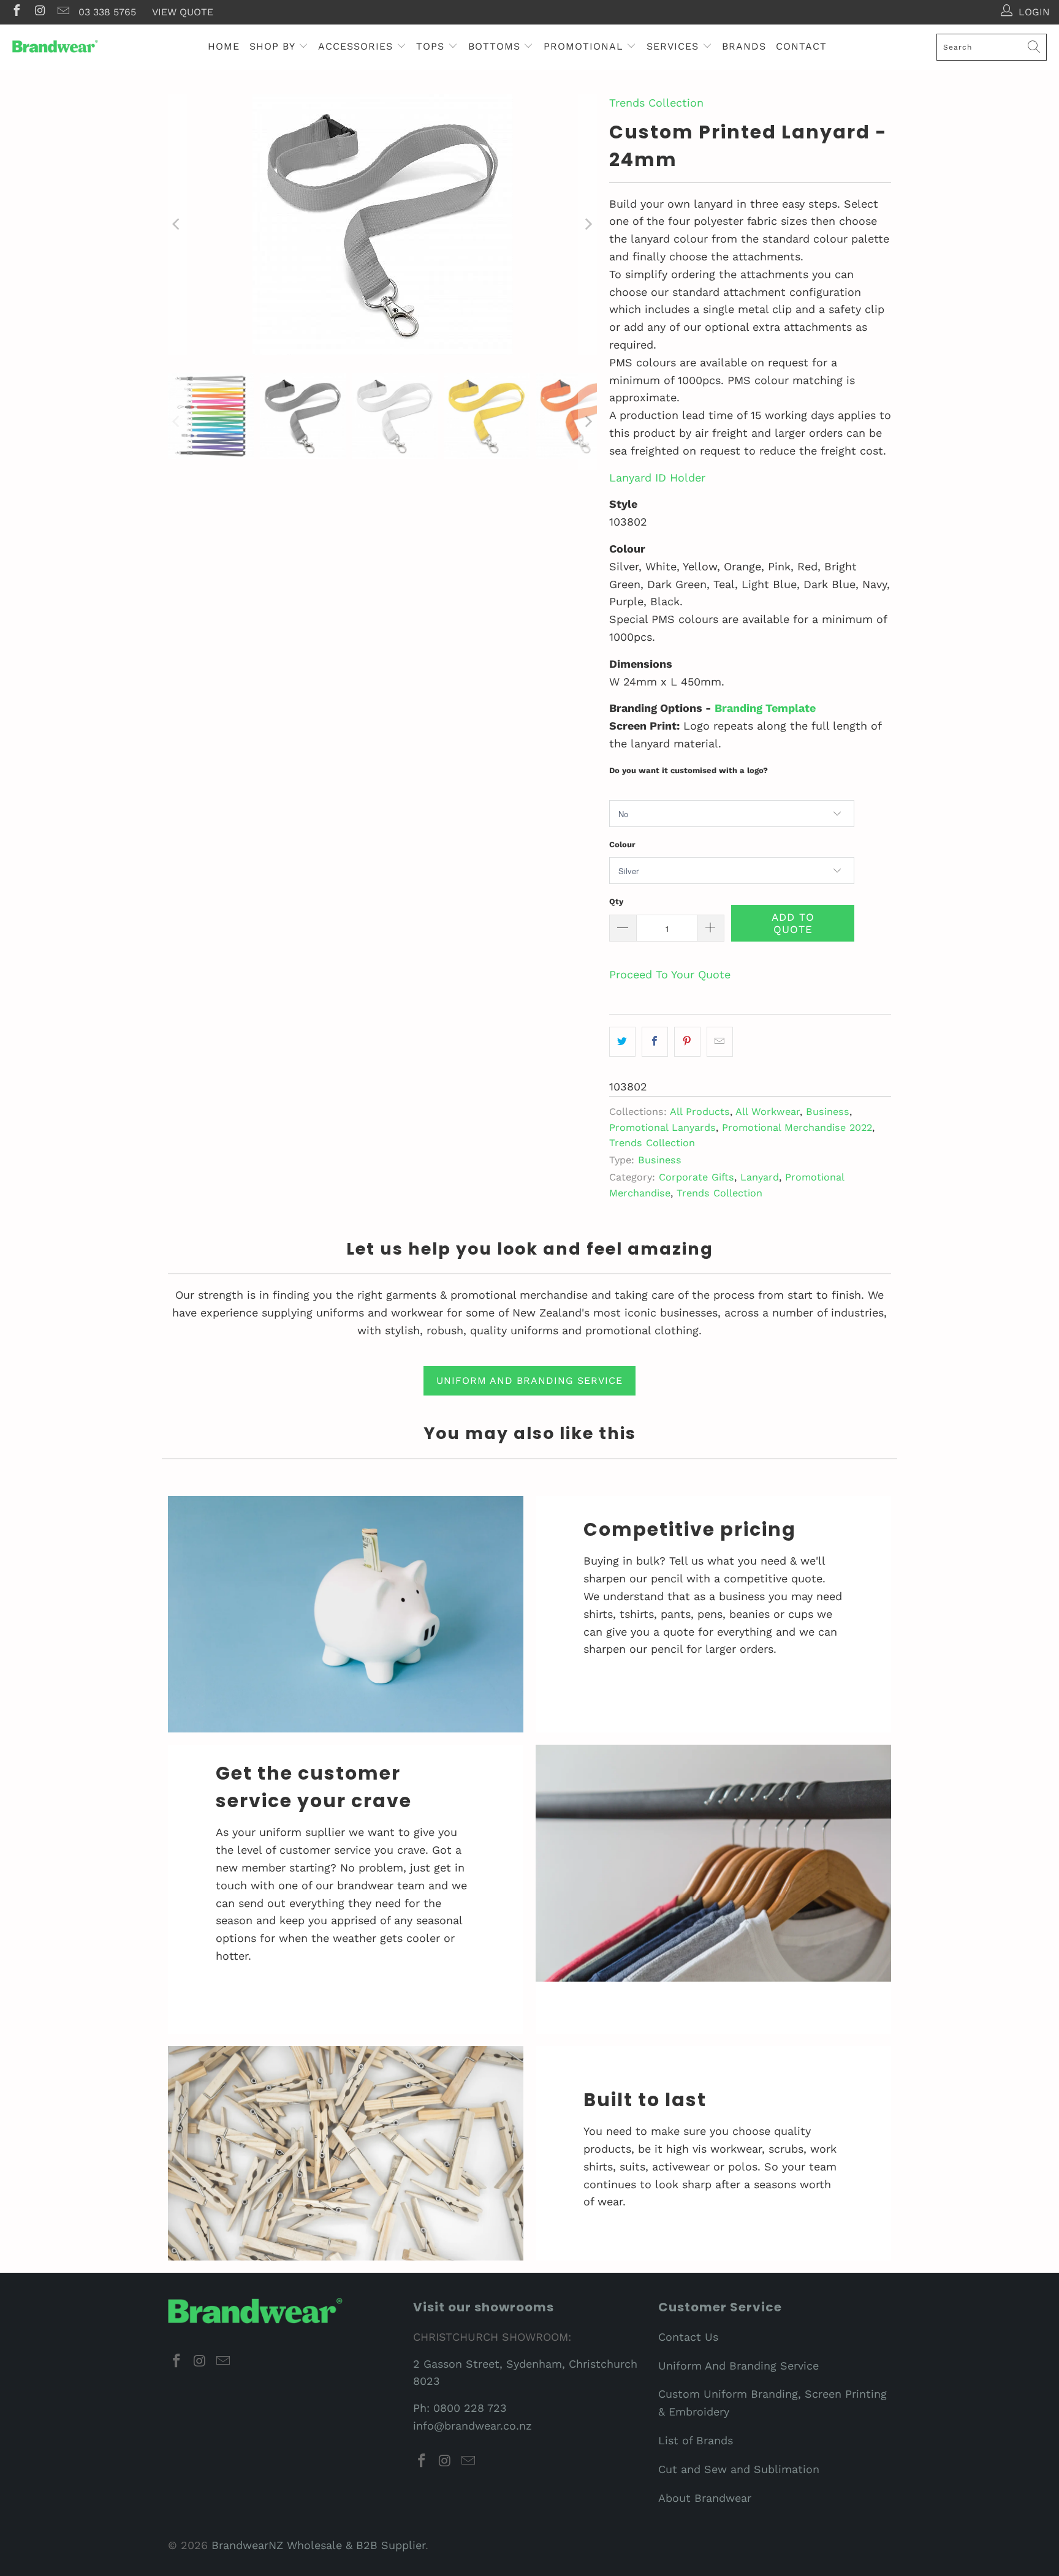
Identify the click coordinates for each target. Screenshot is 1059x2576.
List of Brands (696, 2440)
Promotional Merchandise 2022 (797, 1127)
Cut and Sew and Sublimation (739, 2469)
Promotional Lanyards (662, 1127)
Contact (801, 46)
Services (674, 46)
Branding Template (765, 708)
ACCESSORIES (357, 46)
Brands (744, 46)
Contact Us (688, 2337)
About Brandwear (705, 2498)
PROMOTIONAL (585, 46)
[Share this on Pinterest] (687, 1042)
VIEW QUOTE (183, 12)
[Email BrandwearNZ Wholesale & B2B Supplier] (63, 12)
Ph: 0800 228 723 (460, 2408)
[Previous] (177, 225)
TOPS (432, 46)
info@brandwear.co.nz (473, 2426)
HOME (224, 46)
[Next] (588, 225)
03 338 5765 (107, 12)
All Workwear (768, 1112)
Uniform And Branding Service (738, 2366)
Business (828, 1112)
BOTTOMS (496, 46)
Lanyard (760, 1177)
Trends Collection (656, 103)
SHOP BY (274, 46)
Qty (616, 901)
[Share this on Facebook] (655, 1042)
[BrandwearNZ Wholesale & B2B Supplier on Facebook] (16, 12)
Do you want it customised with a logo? (689, 770)
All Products (700, 1112)
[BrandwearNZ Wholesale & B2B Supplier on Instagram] (39, 12)
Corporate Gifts (697, 1177)
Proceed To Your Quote (670, 974)
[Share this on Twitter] (622, 1042)
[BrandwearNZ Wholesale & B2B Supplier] (55, 47)
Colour (622, 844)
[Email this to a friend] (720, 1042)
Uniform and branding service (529, 1381)
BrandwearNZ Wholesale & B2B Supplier (318, 2545)
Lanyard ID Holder (657, 478)
